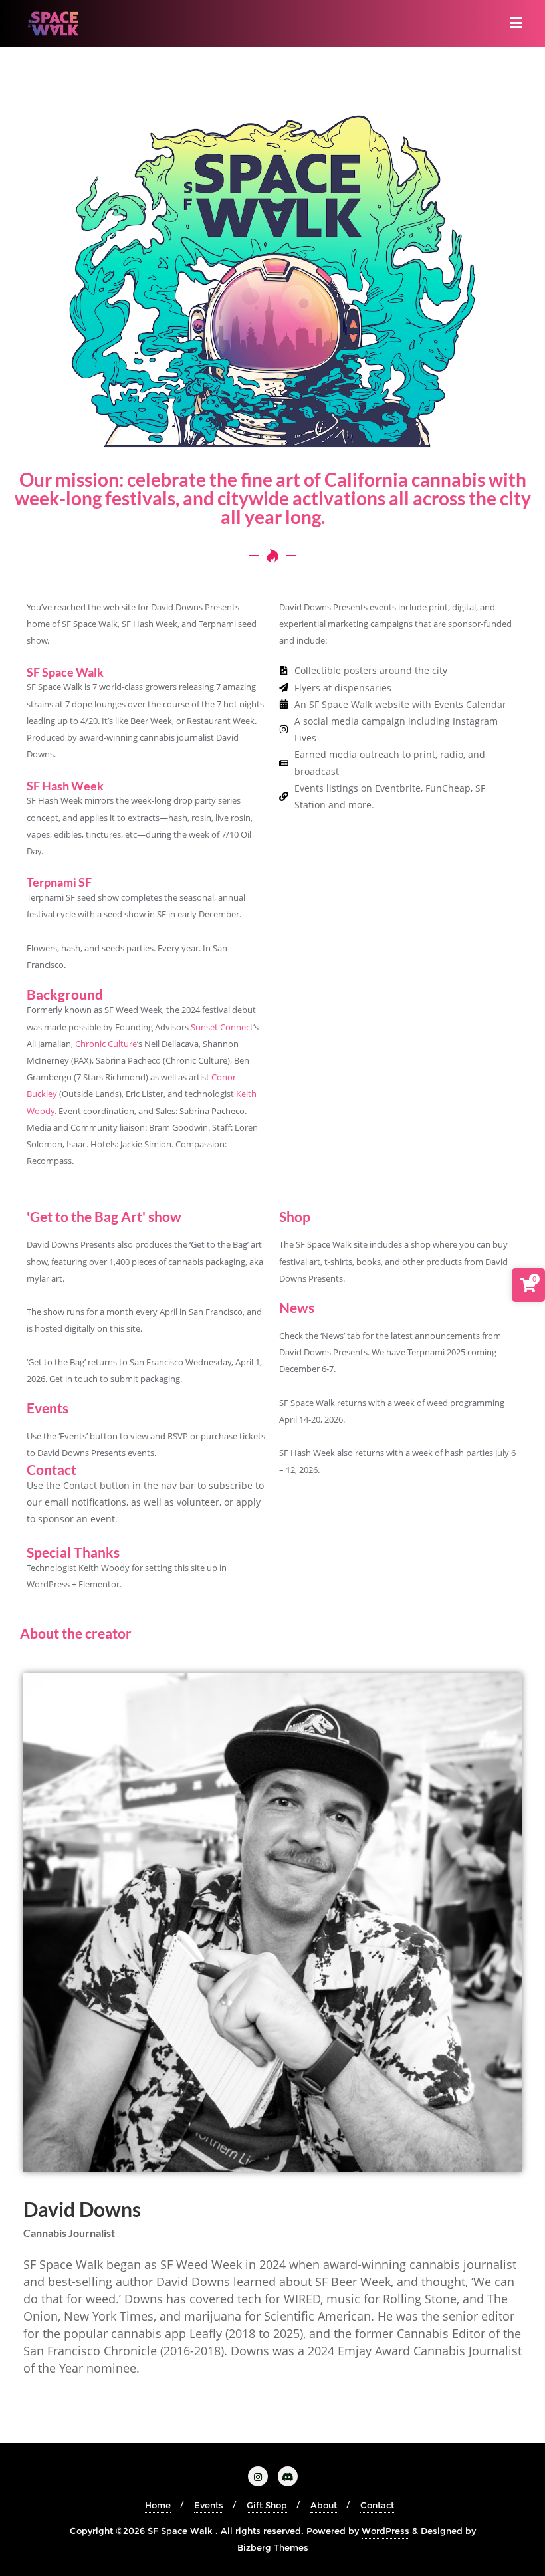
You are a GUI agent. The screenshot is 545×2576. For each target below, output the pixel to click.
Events (209, 2505)
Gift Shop (267, 2505)
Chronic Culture (106, 1044)
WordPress (385, 2531)
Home (158, 2505)
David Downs (82, 2209)
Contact (377, 2505)
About (324, 2505)
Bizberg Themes (273, 2547)
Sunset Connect (222, 1027)
